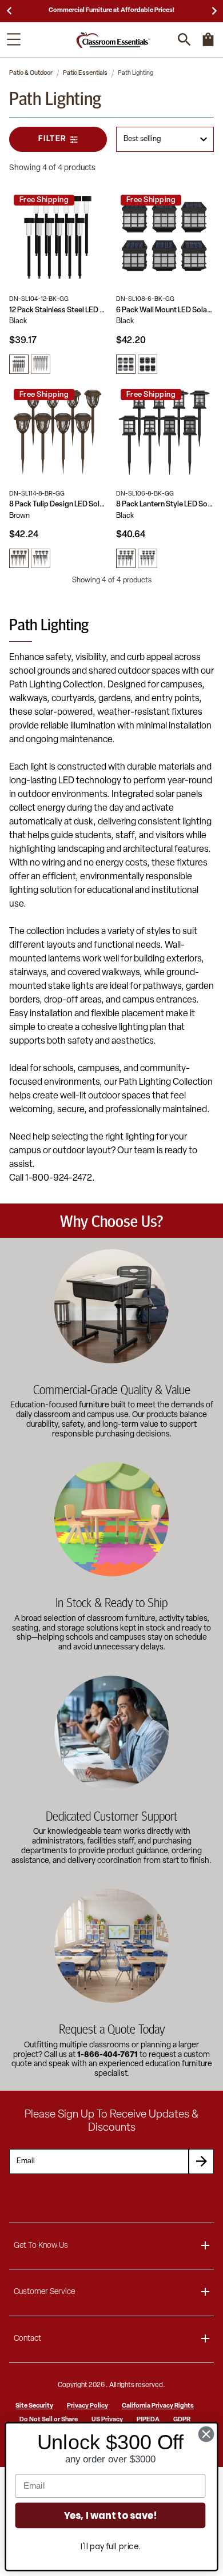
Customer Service (44, 2292)
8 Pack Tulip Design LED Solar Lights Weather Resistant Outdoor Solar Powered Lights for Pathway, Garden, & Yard (58, 504)
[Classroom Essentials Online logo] (113, 40)
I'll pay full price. (110, 2547)
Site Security (34, 2406)
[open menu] (14, 39)
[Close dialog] (206, 2434)
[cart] (208, 45)
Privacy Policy (87, 2406)
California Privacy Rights (158, 2406)
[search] (184, 40)
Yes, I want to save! (111, 2515)
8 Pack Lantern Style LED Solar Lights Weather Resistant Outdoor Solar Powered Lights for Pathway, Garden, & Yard (165, 504)
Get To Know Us (41, 2246)
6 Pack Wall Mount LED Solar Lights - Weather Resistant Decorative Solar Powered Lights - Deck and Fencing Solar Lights (165, 310)
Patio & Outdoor (31, 73)
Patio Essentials (85, 73)
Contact (27, 2339)
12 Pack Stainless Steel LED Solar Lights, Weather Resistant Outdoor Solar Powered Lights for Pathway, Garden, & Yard (58, 310)
